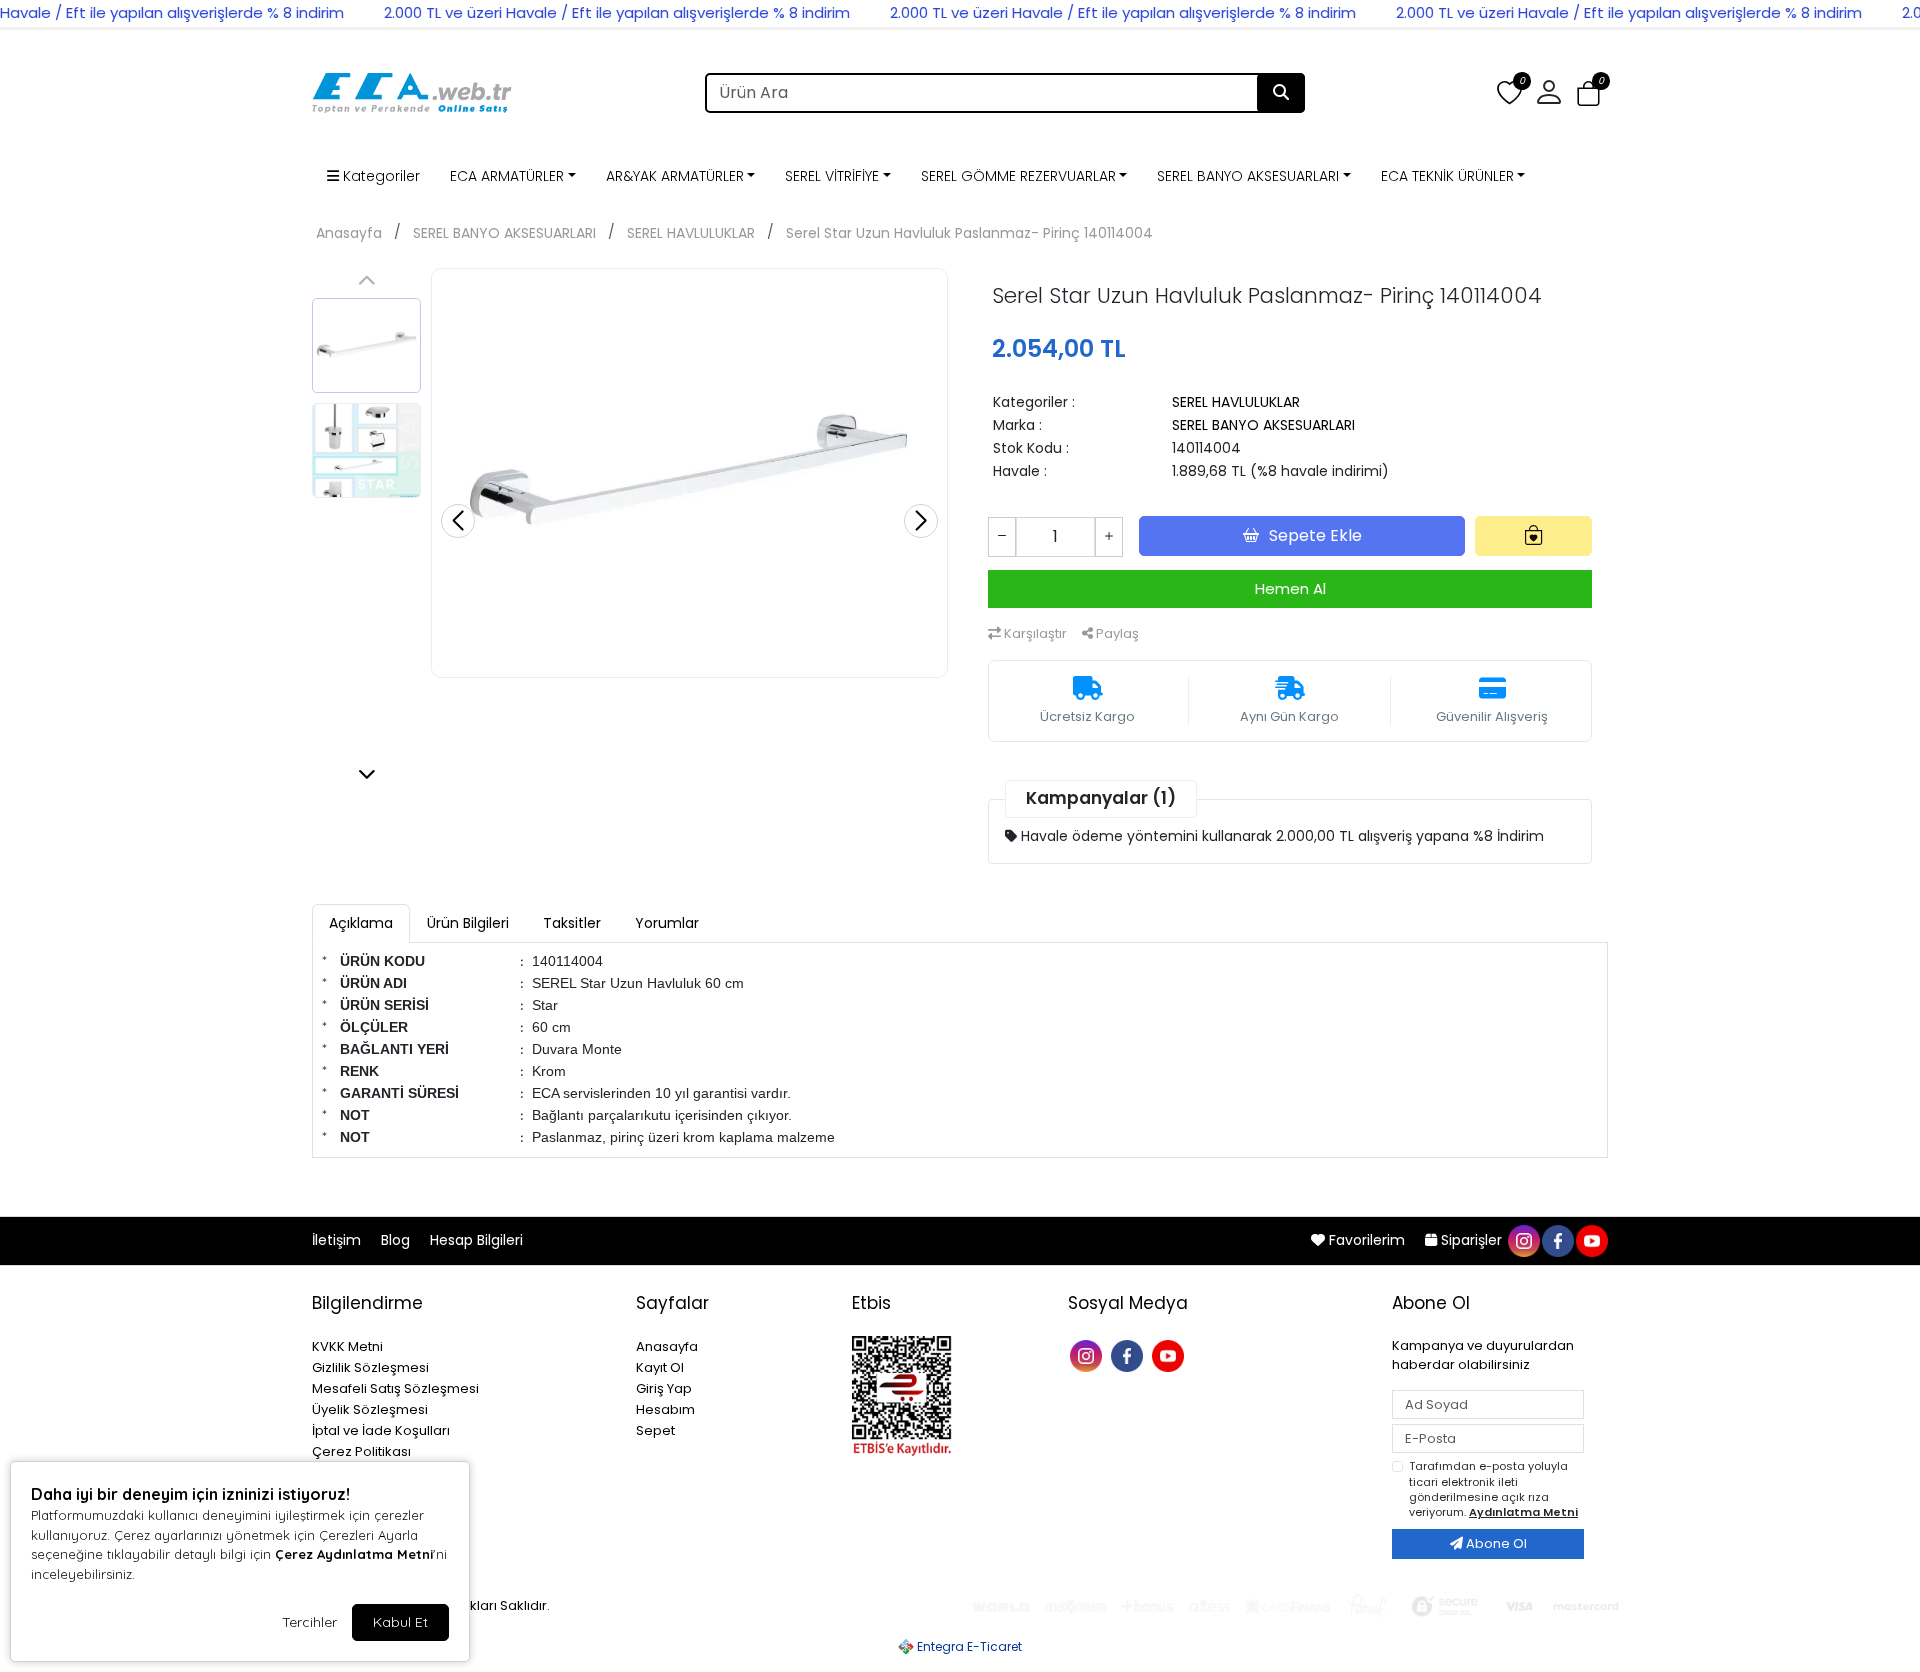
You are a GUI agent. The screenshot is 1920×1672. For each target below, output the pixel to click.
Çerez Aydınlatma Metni (354, 1554)
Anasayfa (349, 233)
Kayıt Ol (660, 1367)
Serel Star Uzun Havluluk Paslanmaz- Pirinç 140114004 (969, 233)
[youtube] (1591, 1240)
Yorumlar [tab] (667, 923)
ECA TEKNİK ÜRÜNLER (1447, 176)
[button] (1588, 93)
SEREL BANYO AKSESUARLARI (1248, 176)
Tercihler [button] (309, 1622)
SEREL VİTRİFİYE (832, 176)
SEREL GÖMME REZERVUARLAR (1018, 176)
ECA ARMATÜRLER (507, 176)
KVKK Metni (347, 1346)
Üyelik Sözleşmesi (370, 1409)
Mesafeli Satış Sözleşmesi (395, 1388)
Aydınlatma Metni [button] (1523, 1512)
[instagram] (1523, 1240)
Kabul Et (400, 1622)
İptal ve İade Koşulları (381, 1430)
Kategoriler (379, 176)
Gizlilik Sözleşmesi (370, 1367)
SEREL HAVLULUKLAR (691, 233)
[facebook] (1557, 1240)
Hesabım (665, 1409)
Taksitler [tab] (572, 923)
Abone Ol (1495, 1543)
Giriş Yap (664, 1388)
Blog (397, 1240)
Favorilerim (1367, 1240)
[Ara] (1281, 93)
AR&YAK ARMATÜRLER (675, 176)
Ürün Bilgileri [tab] (468, 923)
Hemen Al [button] (1290, 588)
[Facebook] (1129, 1354)
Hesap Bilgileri (476, 1240)
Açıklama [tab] (361, 923)
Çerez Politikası (361, 1451)
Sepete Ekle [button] (1315, 535)
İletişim (338, 1240)
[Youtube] (1170, 1354)
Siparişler (1471, 1240)
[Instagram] (1088, 1354)
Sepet (655, 1430)
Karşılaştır (1034, 633)
